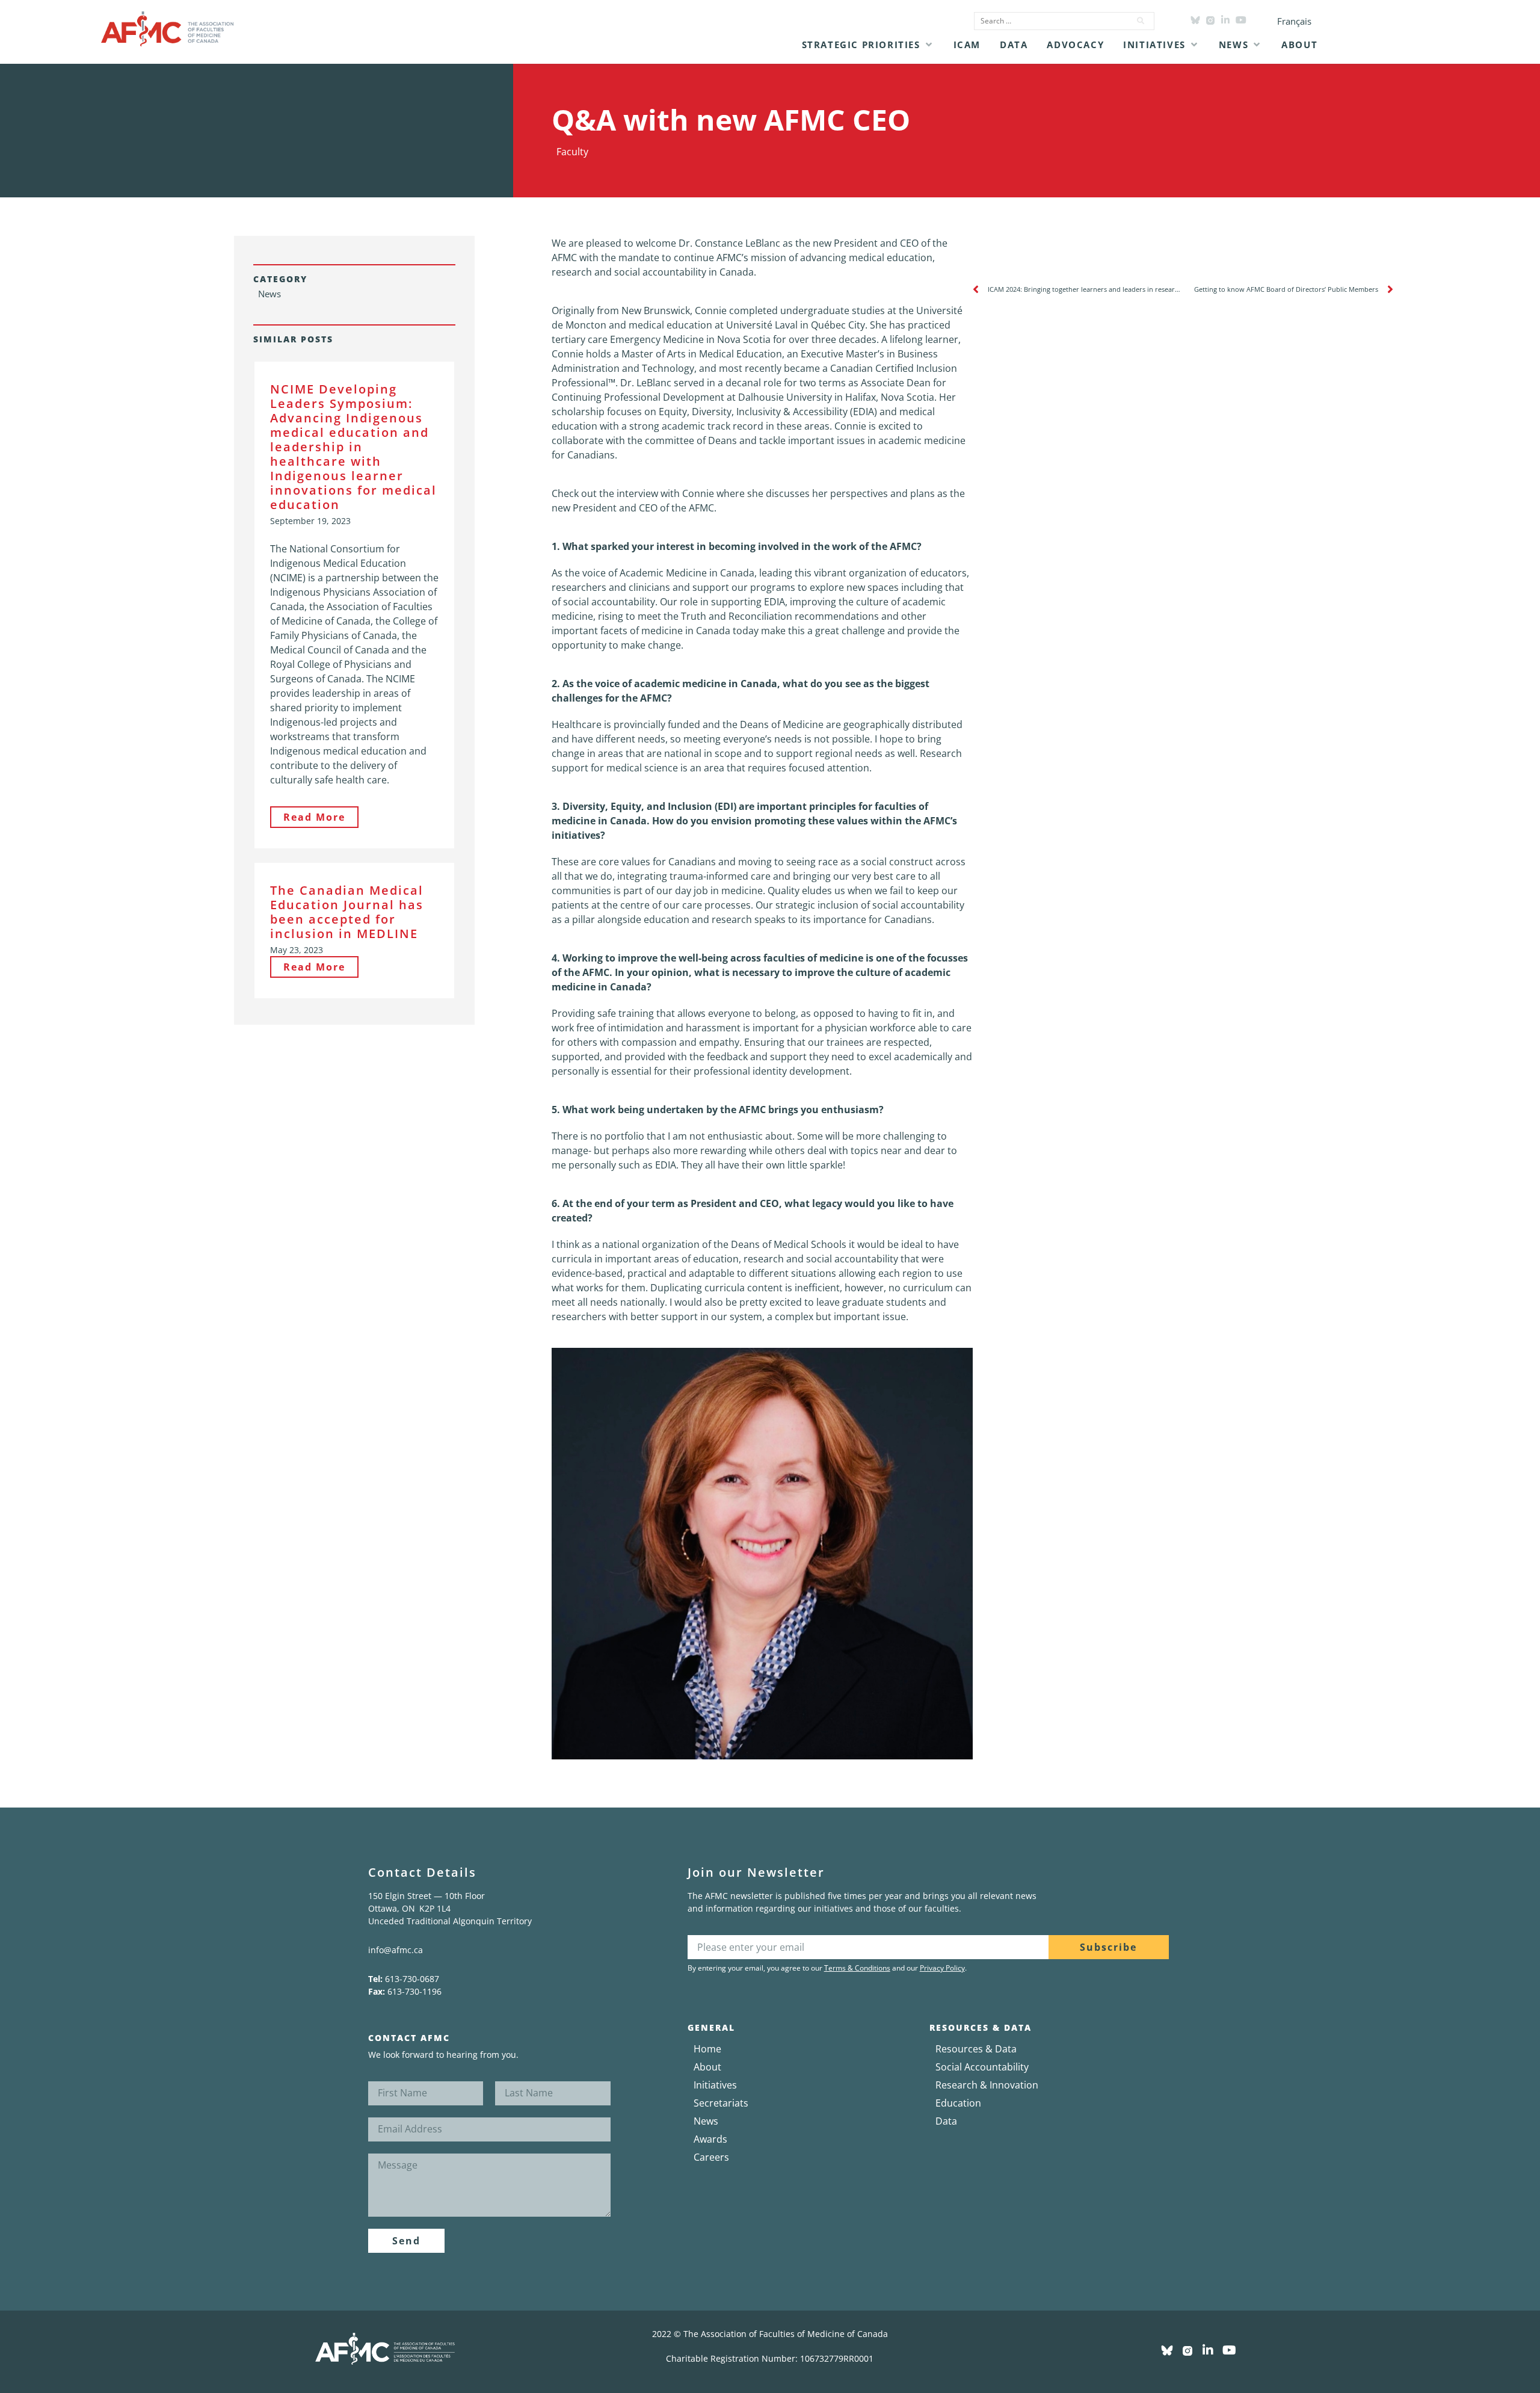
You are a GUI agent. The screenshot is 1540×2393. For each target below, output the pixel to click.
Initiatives (715, 2085)
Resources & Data (976, 2049)
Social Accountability (982, 2067)
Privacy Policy (942, 1968)
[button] (868, 45)
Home (707, 2049)
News (706, 2121)
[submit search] (1141, 21)
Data (946, 2121)
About (707, 2067)
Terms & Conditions (857, 1968)
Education (958, 2103)
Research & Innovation (987, 2085)
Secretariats (721, 2103)
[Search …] (1049, 21)
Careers (711, 2157)
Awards (710, 2139)
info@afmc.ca (396, 1950)
